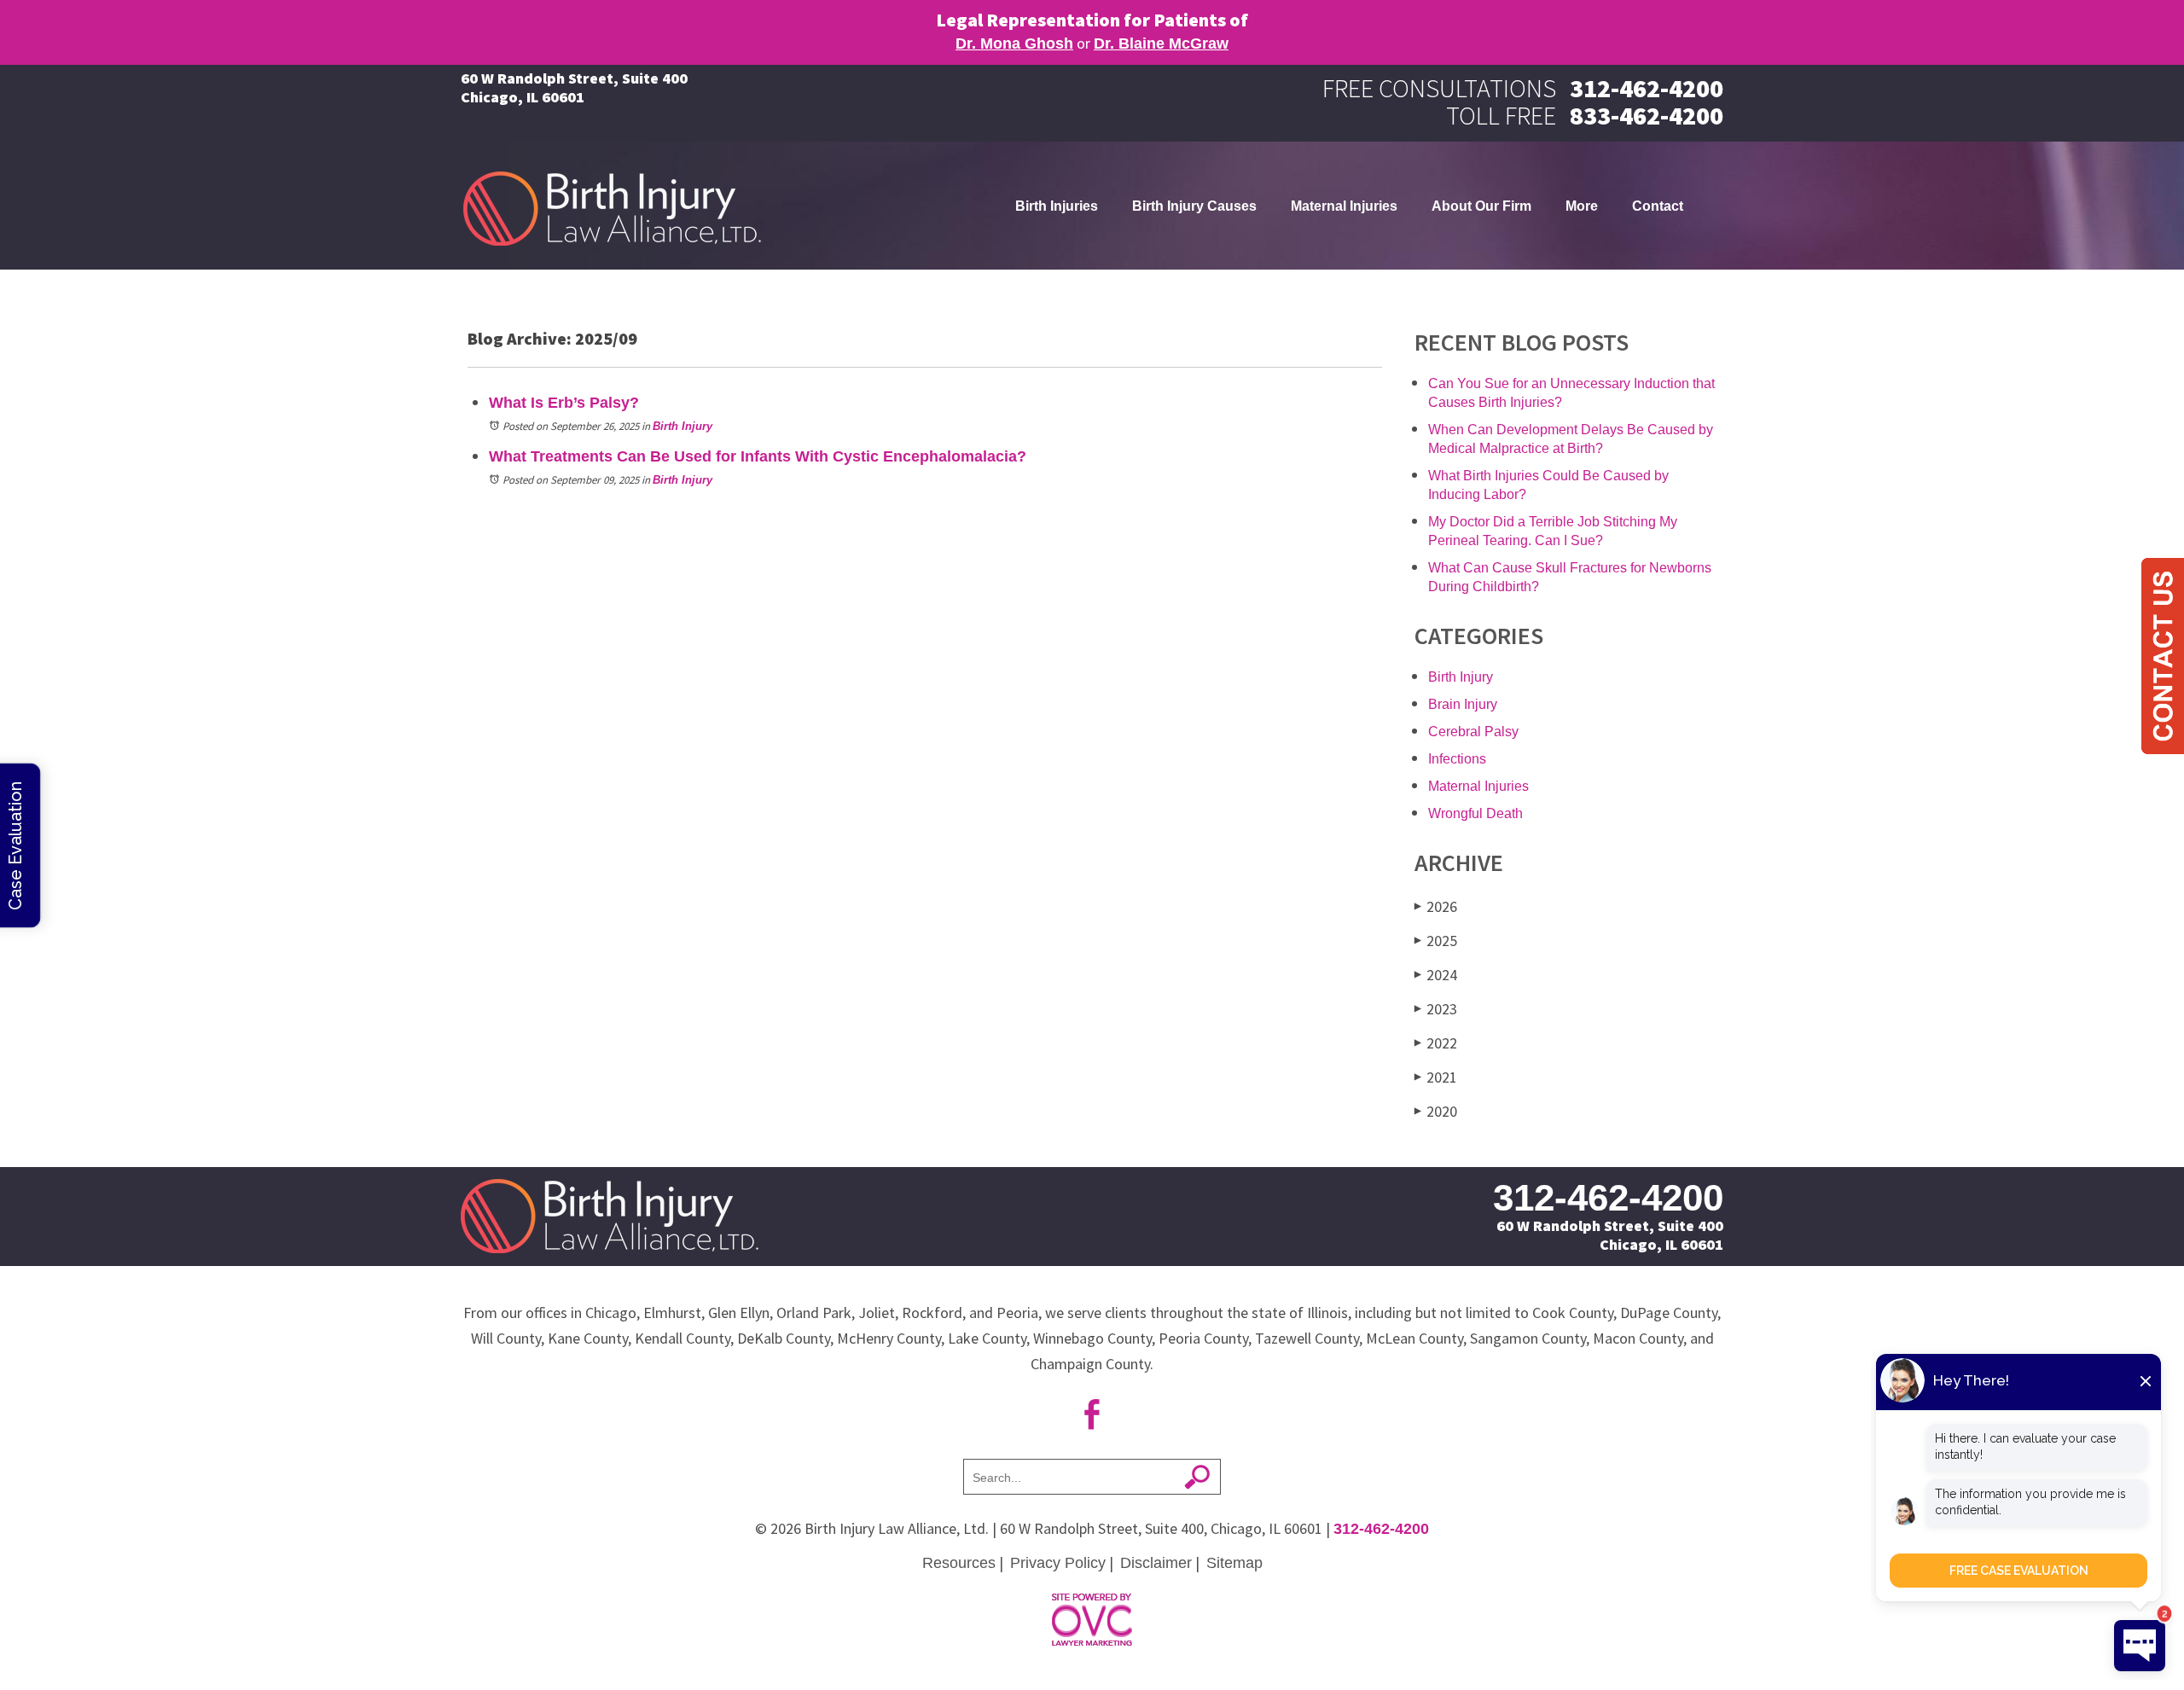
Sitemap (1234, 1563)
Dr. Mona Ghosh (1014, 44)
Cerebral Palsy (1473, 732)
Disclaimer (1156, 1563)
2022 (1436, 1043)
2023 (1436, 1009)
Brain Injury (1463, 704)
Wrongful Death (1475, 813)
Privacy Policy (1058, 1563)
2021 (1436, 1077)
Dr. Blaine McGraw (1161, 44)
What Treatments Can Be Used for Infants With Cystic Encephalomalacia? (758, 456)
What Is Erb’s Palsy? (564, 403)
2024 (1436, 975)
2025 (1436, 941)
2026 (1436, 906)
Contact (1658, 206)
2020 (1436, 1111)
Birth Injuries (1057, 206)
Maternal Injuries (1344, 206)
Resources (959, 1563)
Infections (1457, 759)
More (1582, 206)
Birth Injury (682, 426)
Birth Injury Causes (1194, 206)
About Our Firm (1481, 206)
